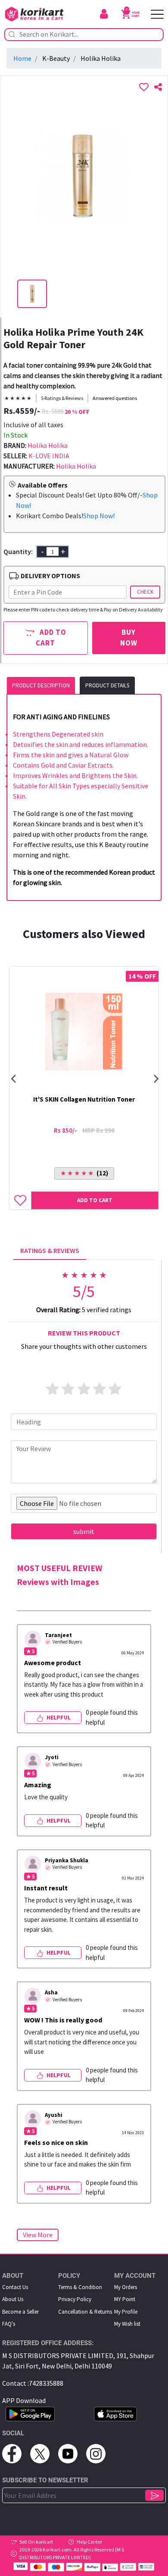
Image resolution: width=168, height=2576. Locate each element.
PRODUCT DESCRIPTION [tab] (41, 685)
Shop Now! (99, 516)
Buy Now (129, 638)
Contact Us (15, 2287)
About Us (13, 2299)
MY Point (125, 2299)
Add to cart (95, 1200)
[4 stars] (100, 1389)
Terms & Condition (80, 2287)
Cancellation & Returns (85, 2312)
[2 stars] (68, 1389)
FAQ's (9, 2324)
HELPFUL (58, 1717)
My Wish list (127, 2324)
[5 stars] (115, 1389)
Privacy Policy (75, 2299)
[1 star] (53, 1389)
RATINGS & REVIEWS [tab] (50, 1250)
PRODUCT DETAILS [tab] (107, 685)
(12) (84, 1173)
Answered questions (115, 398)
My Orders (126, 2287)
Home (22, 58)
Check (145, 592)
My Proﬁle (126, 2312)
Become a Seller (20, 2312)
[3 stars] (84, 1389)
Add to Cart (51, 638)
